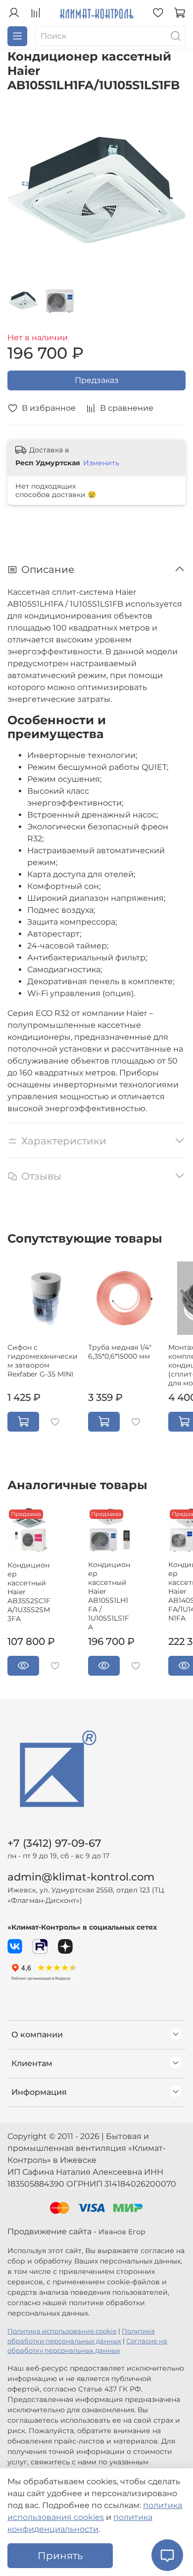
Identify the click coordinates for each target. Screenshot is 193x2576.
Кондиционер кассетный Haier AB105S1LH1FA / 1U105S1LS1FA (109, 1596)
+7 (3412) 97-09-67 (54, 1843)
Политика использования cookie (62, 2331)
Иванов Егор (122, 2232)
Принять (60, 2556)
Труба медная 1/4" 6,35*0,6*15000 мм (120, 1352)
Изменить (101, 463)
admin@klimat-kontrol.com (81, 1877)
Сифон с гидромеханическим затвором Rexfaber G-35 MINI (43, 1361)
